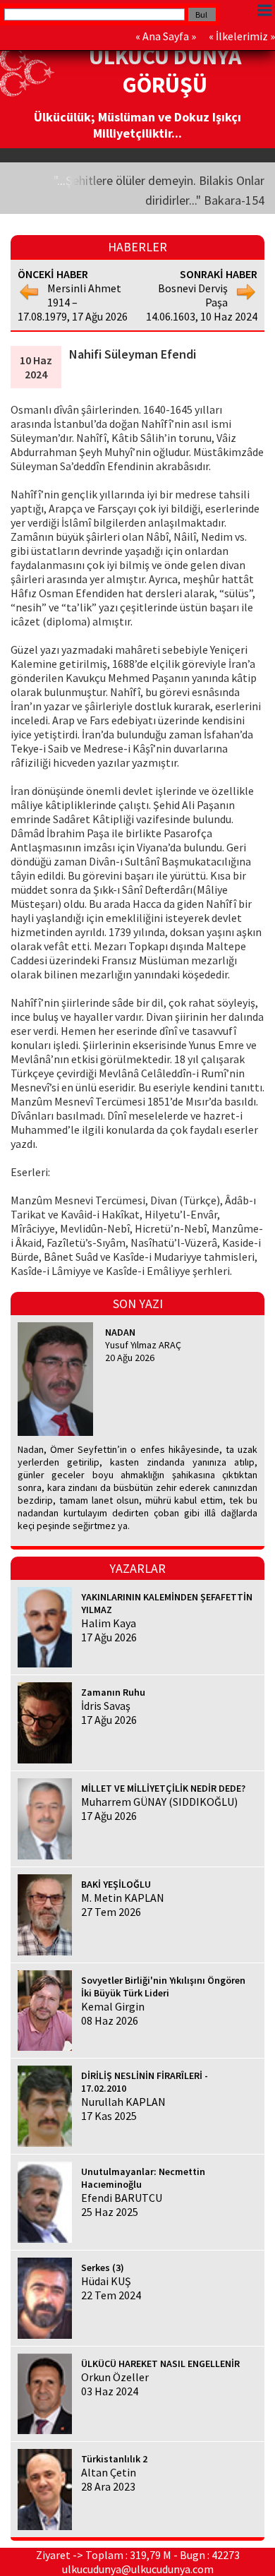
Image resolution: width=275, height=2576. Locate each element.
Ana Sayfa (166, 36)
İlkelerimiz (242, 36)
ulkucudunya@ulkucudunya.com (138, 2569)
